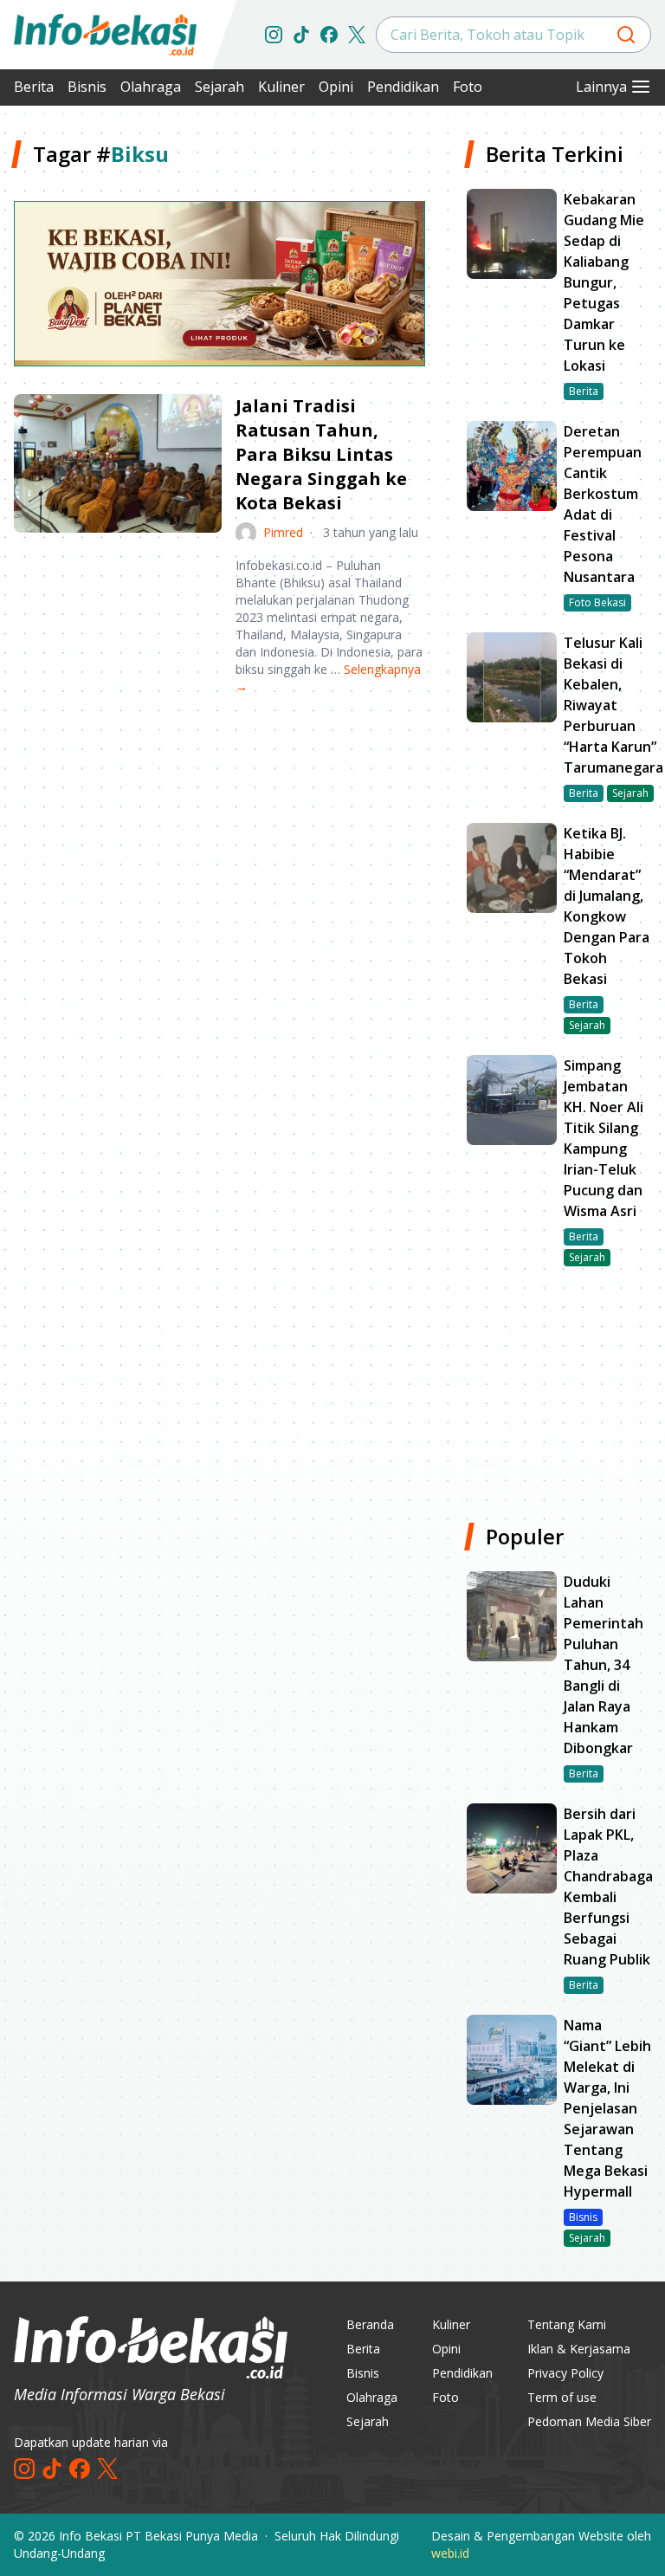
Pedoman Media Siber (589, 2421)
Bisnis (87, 87)
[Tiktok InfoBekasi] (301, 35)
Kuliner (281, 87)
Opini (336, 87)
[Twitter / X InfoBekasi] (357, 35)
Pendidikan (403, 87)
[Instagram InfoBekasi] (274, 35)
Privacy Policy (565, 2373)
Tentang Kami (567, 2324)
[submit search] (626, 35)
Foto (468, 87)
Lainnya (601, 87)
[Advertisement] (220, 845)
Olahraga (151, 87)
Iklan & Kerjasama (579, 2349)
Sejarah (220, 87)
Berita (34, 87)
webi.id (450, 2553)
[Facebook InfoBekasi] (329, 35)
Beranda (370, 2324)
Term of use (562, 2397)
